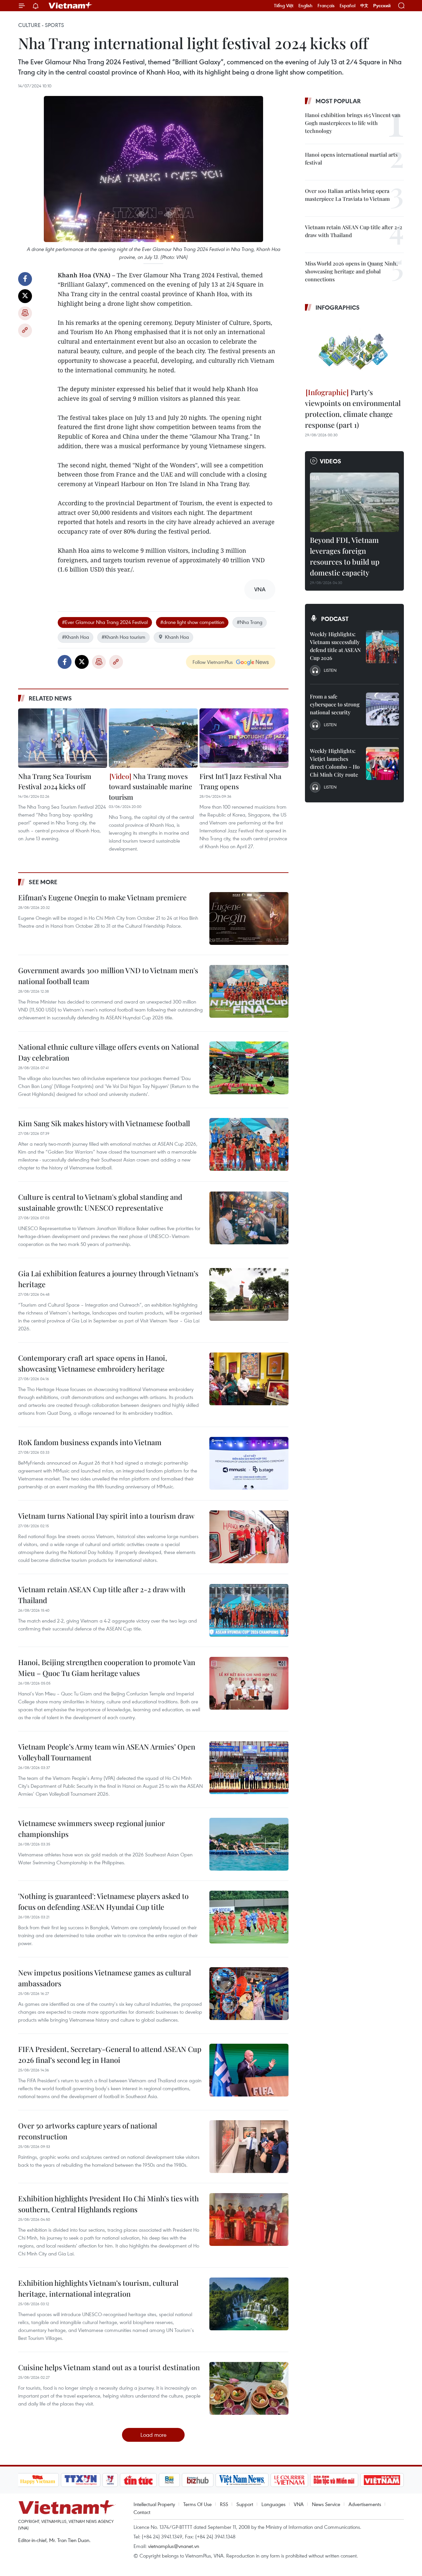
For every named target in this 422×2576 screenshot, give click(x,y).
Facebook (25, 279)
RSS (224, 2504)
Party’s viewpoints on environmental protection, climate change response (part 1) (353, 408)
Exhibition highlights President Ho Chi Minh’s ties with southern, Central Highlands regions (108, 2204)
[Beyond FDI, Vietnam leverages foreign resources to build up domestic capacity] (354, 502)
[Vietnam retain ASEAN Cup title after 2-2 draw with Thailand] (249, 1610)
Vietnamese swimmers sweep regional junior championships (91, 1829)
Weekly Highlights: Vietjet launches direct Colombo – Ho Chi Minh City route (335, 763)
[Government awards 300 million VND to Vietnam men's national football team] (249, 991)
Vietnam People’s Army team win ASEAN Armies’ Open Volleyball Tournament (107, 1752)
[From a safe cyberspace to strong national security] (382, 709)
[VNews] (110, 2480)
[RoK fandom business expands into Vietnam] (249, 1463)
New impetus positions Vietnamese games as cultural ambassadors (105, 1978)
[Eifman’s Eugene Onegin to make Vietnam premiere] (249, 918)
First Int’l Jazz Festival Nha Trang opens (241, 781)
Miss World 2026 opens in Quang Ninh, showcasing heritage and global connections (351, 271)
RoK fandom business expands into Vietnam (90, 1442)
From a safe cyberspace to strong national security (335, 704)
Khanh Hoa (177, 637)
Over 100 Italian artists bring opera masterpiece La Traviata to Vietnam (347, 195)
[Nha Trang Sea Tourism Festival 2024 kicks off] (63, 738)
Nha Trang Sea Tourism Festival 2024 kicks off (55, 781)
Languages (273, 2504)
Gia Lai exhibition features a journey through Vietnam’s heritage (108, 1279)
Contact (142, 2512)
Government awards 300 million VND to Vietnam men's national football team (108, 976)
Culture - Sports (41, 25)
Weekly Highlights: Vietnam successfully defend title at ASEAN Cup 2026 (335, 646)
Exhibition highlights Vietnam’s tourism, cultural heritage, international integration (98, 2288)
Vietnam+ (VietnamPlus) (71, 6)
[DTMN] (334, 2480)
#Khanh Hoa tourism (123, 637)
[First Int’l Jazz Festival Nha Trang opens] (244, 738)
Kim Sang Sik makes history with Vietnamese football (104, 1123)
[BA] (382, 2480)
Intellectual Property (154, 2504)
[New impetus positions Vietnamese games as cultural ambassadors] (249, 1994)
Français (326, 6)
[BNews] (169, 2480)
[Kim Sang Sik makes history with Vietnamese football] (249, 1144)
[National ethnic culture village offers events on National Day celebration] (249, 1068)
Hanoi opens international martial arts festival (351, 158)
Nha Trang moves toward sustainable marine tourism (151, 786)
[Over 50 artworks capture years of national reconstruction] (249, 2147)
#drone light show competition (192, 622)
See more (43, 882)
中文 (364, 6)
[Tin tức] (138, 2480)
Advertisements (365, 2504)
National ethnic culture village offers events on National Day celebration (108, 1052)
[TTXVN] (80, 2480)
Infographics (338, 307)
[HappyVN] (38, 2480)
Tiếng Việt (284, 6)
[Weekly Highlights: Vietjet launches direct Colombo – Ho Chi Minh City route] (382, 763)
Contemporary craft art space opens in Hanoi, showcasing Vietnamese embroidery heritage (93, 1363)
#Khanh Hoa (75, 637)
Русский (382, 6)
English (305, 6)
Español (347, 6)
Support (245, 2504)
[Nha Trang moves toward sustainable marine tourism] (153, 738)
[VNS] (242, 2480)
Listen (330, 670)
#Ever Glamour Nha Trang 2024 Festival (105, 622)
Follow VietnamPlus (213, 662)
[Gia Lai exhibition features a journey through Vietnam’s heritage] (249, 1294)
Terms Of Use (197, 2504)
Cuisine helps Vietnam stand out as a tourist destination (109, 2367)
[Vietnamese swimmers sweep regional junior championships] (249, 1844)
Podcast (335, 619)
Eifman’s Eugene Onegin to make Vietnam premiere (102, 897)
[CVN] (289, 2480)
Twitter (25, 296)
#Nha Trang (250, 622)
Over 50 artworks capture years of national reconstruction (88, 2131)
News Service (326, 2504)
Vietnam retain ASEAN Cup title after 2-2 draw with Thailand (102, 1595)
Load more (153, 2435)
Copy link (25, 330)
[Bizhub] (198, 2480)
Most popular (338, 101)
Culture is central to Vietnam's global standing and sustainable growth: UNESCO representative (100, 1202)
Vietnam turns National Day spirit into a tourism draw (106, 1516)
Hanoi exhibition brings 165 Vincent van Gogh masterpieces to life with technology (353, 123)
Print (25, 313)
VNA (299, 2504)
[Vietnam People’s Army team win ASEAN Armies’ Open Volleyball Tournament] (249, 1768)
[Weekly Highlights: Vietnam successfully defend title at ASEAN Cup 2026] (382, 647)
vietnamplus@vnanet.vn (174, 2546)
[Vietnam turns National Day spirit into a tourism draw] (249, 1537)
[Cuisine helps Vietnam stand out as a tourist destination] (249, 2388)
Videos (331, 461)
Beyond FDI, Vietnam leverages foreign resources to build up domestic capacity (345, 556)
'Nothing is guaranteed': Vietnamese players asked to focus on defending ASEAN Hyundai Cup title (103, 1901)
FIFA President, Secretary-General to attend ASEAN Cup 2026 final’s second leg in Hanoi (110, 2054)
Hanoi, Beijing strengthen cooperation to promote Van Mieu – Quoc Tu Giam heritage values (107, 1668)
